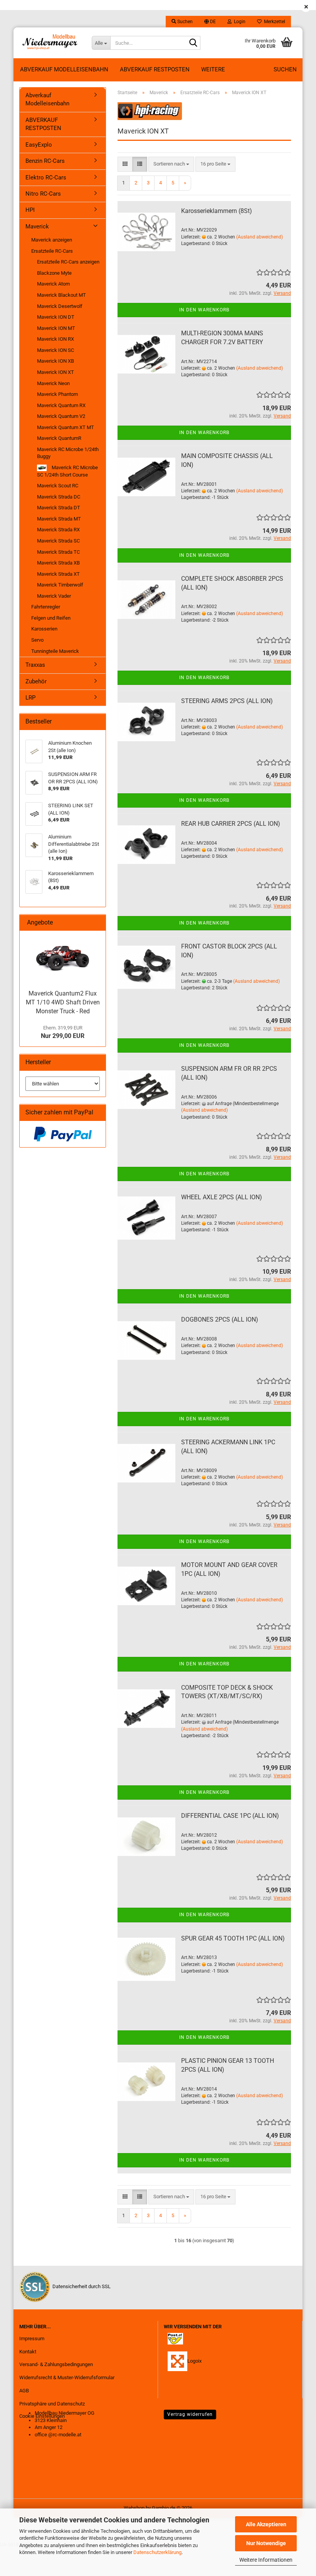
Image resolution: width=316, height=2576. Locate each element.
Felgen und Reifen (51, 618)
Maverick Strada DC (59, 497)
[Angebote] (97, 923)
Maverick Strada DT (59, 508)
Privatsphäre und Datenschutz (52, 2404)
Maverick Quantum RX (61, 405)
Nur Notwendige (266, 2543)
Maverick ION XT (55, 372)
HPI (30, 210)
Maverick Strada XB (58, 563)
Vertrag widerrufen (190, 2414)
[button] (210, 22)
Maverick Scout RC (58, 486)
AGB (24, 2391)
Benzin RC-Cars (45, 161)
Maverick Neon (53, 383)
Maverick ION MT (56, 328)
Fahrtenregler (46, 607)
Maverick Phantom (57, 394)
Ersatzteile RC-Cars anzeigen (68, 262)
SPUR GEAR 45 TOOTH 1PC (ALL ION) (233, 1938)
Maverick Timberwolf (60, 585)
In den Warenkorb (204, 310)
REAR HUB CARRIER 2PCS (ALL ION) (231, 824)
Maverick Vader (54, 596)
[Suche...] (193, 43)
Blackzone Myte (54, 273)
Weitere (213, 69)
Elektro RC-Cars (46, 177)
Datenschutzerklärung (157, 2552)
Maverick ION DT (56, 317)
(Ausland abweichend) (260, 237)
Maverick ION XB (55, 361)
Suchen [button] (184, 22)
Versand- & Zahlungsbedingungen (56, 2364)
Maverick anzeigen (52, 240)
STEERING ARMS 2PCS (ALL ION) (227, 701)
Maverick (37, 226)
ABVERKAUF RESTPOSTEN (155, 69)
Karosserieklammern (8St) (217, 211)
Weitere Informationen (266, 2560)
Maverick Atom (53, 284)
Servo (37, 640)
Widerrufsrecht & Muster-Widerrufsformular (67, 2377)
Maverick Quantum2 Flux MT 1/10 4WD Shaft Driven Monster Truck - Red (63, 1002)
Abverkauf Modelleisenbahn (64, 69)
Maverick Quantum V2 (61, 416)
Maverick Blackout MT (61, 295)
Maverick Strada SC (58, 541)
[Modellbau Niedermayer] (50, 43)
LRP (30, 698)
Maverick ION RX (55, 339)
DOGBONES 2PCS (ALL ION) (220, 1319)
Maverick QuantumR (59, 438)
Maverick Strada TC (58, 552)
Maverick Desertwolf (60, 306)
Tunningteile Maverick (55, 651)
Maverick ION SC (55, 350)
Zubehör (36, 681)
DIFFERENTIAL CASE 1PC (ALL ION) (230, 1816)
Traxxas (35, 665)
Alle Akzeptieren (266, 2524)
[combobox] (171, 164)
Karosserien (44, 629)
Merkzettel (273, 22)
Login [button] (239, 22)
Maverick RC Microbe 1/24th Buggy (68, 453)
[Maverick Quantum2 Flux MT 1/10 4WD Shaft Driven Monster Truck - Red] (63, 958)
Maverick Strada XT (58, 574)
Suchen (285, 69)
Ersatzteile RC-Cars (52, 251)
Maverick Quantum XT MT (66, 427)
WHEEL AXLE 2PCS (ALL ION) (222, 1197)
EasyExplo (39, 145)
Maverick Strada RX (58, 530)
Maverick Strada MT (59, 519)
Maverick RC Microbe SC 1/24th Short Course (67, 471)
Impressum (32, 2339)
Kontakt (28, 2352)
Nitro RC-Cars (43, 194)
